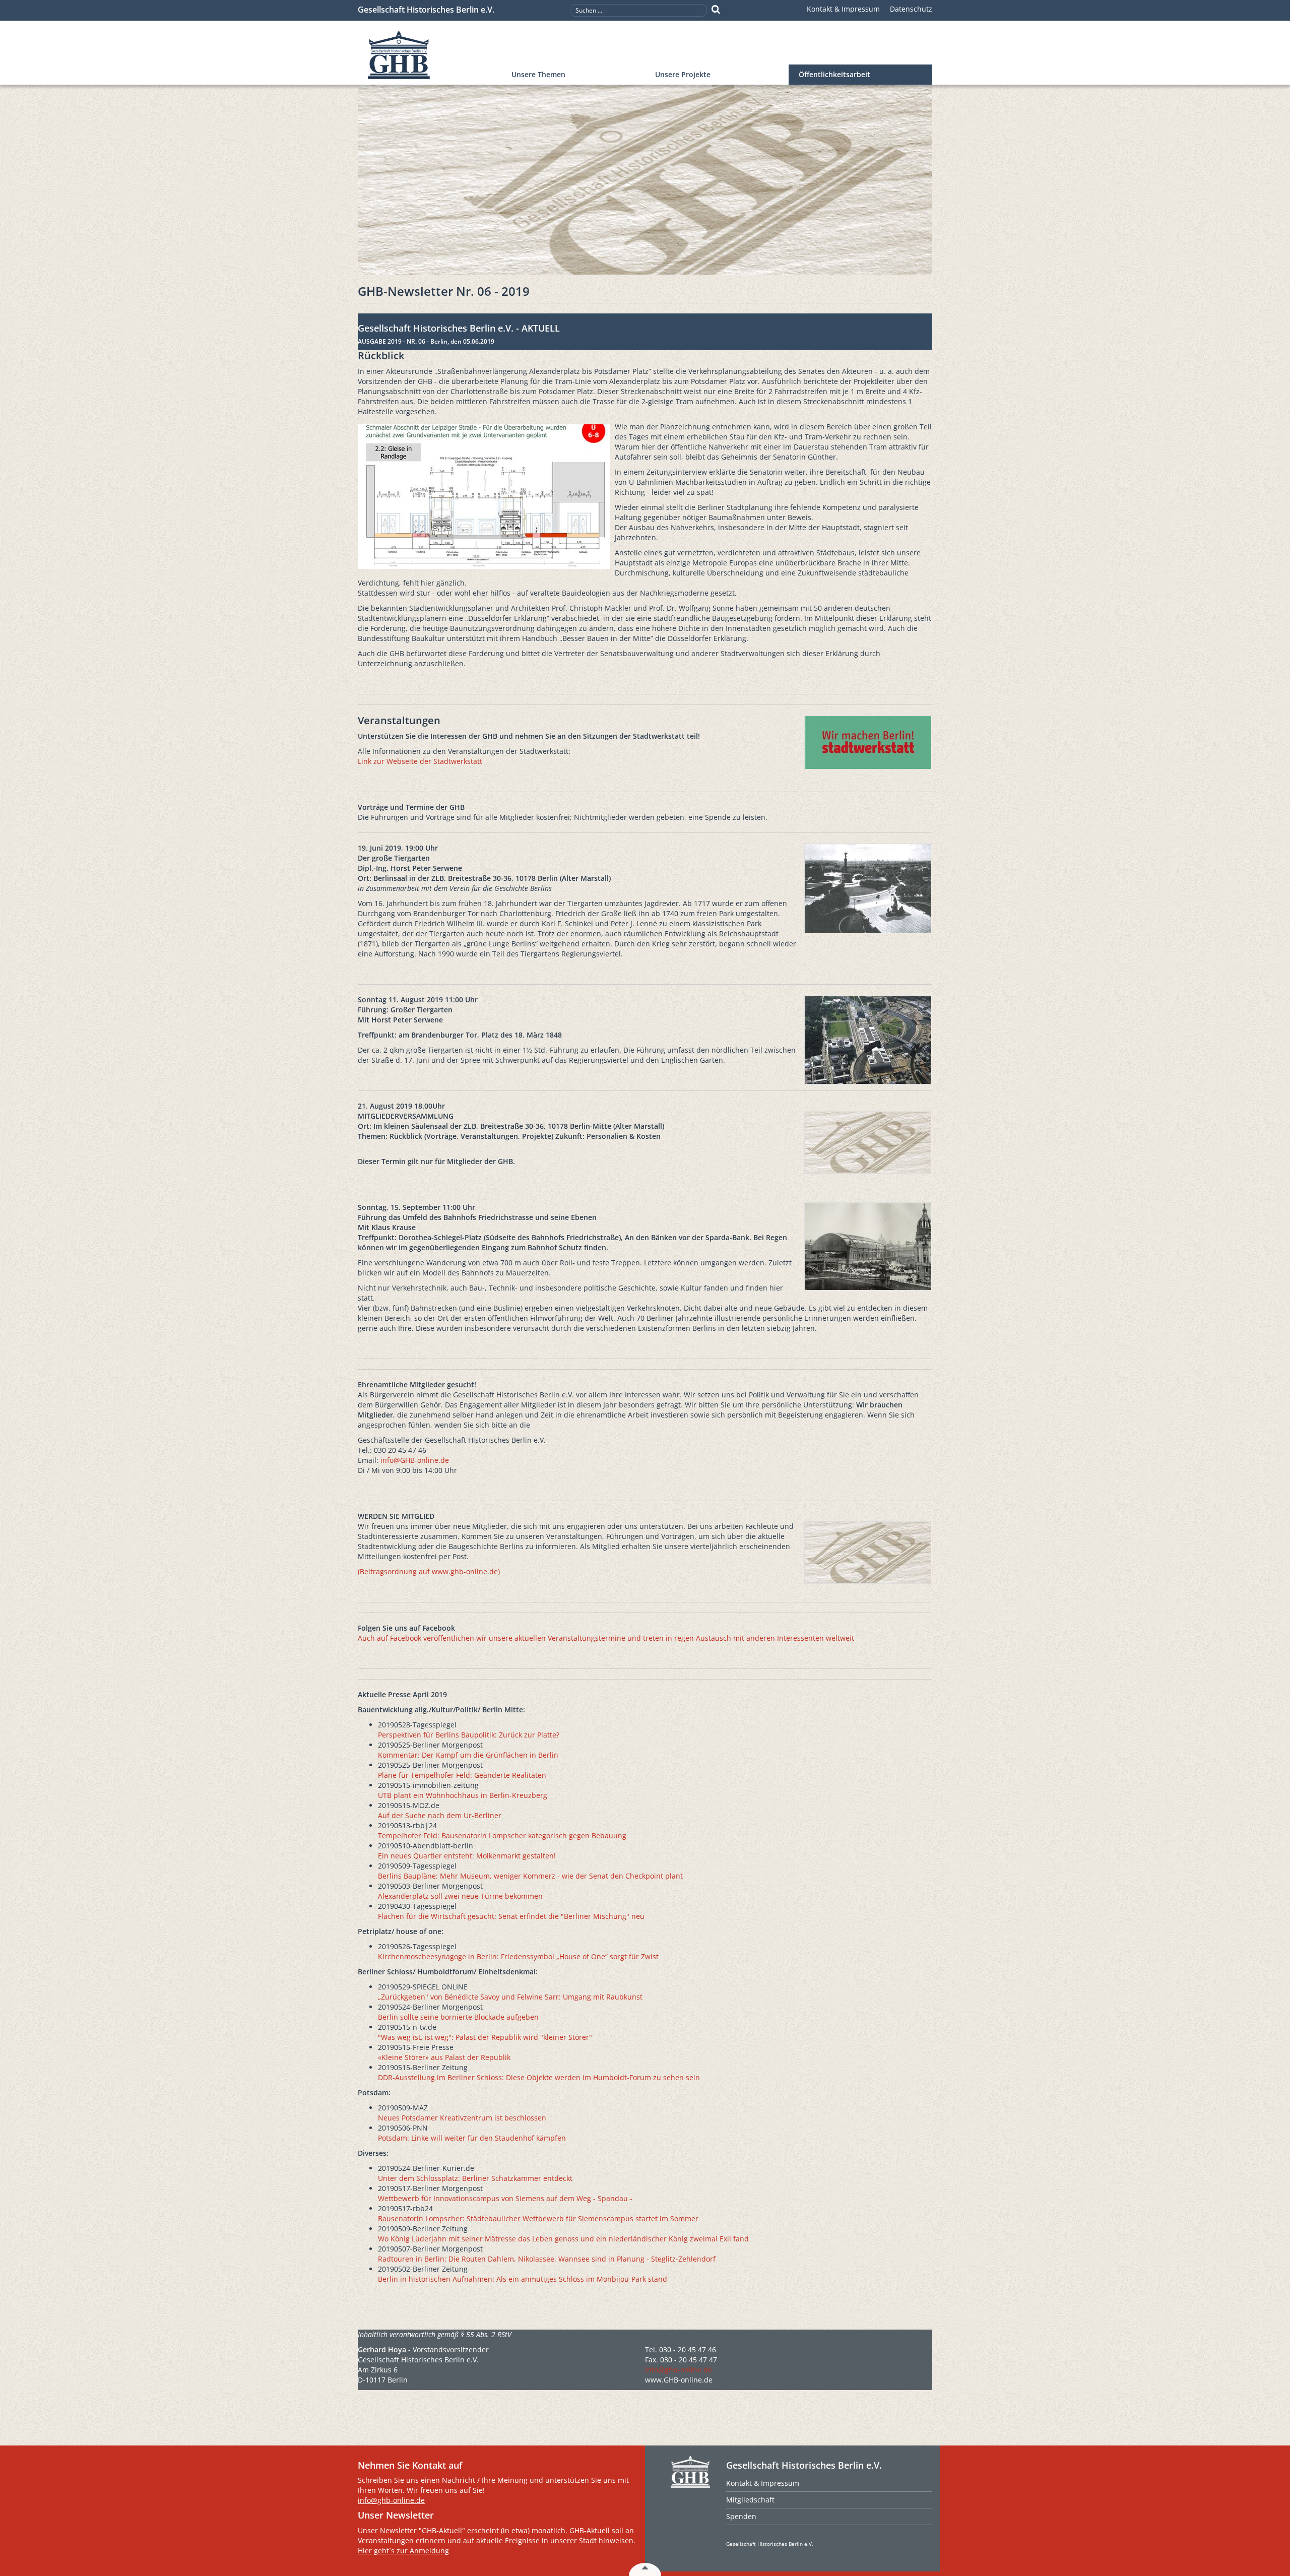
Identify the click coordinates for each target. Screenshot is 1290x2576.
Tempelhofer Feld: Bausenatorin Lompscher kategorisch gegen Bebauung (502, 1836)
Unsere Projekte (683, 74)
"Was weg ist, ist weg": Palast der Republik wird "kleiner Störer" (485, 2037)
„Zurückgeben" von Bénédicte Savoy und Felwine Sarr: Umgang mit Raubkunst (510, 1997)
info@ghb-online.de (679, 2370)
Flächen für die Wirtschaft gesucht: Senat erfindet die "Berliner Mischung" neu (511, 1916)
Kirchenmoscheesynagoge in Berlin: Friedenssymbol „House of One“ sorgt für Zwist (518, 1956)
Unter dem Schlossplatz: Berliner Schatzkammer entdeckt (475, 2178)
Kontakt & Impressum (843, 9)
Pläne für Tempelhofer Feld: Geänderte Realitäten (462, 1775)
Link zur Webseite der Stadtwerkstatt (420, 761)
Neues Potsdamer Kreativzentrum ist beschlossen (462, 2118)
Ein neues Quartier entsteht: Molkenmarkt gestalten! (467, 1856)
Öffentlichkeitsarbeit (834, 74)
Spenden (741, 2516)
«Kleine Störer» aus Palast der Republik (444, 2057)
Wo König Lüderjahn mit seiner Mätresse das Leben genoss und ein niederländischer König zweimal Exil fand (563, 2239)
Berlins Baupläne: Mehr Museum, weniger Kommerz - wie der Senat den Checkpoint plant (530, 1876)
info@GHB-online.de (415, 1460)
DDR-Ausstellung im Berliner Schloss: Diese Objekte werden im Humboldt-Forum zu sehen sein (539, 2077)
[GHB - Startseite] (430, 55)
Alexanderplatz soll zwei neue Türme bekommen (460, 1896)
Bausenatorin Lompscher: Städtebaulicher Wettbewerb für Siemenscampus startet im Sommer (538, 2218)
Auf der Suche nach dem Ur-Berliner (440, 1815)
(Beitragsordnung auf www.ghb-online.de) (429, 1571)
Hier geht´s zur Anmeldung (403, 2551)
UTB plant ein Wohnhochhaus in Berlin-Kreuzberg (463, 1795)
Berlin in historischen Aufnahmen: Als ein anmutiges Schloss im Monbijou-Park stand (523, 2279)
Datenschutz (911, 9)
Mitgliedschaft (750, 2500)
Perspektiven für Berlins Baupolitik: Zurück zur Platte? (469, 1735)
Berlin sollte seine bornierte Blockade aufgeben (458, 2017)
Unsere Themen (538, 74)
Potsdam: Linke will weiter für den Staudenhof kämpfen (472, 2138)
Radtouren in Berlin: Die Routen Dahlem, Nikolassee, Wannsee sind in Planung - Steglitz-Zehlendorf (547, 2259)
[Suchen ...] (716, 10)
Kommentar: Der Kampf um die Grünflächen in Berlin (468, 1755)
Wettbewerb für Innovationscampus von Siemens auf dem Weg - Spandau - (505, 2198)
